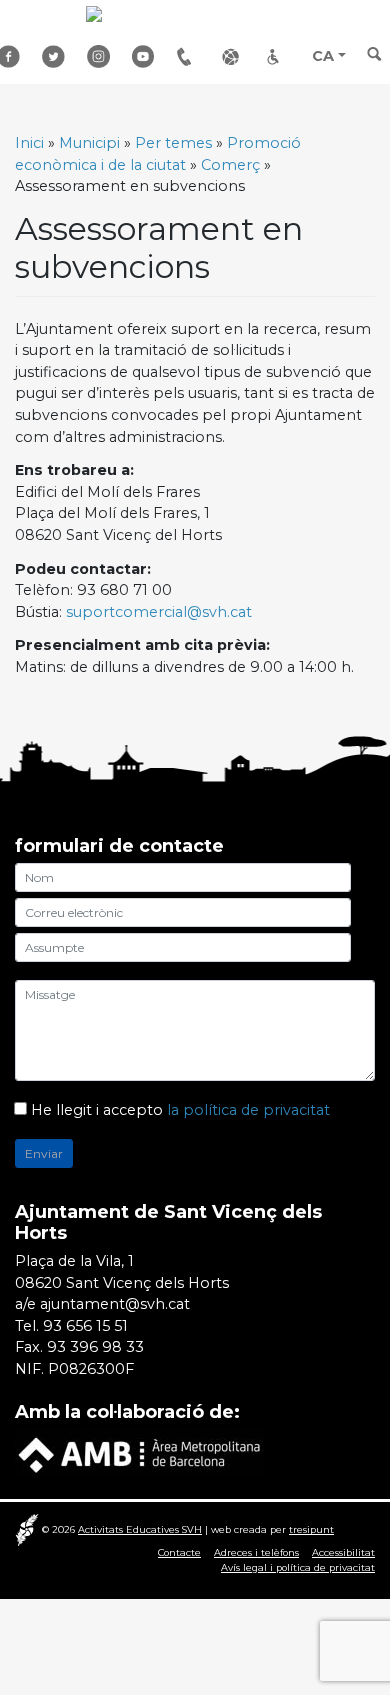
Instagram (102, 56)
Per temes (173, 143)
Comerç (230, 165)
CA (323, 56)
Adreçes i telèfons (192, 56)
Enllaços (237, 56)
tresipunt (311, 1529)
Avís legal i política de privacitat (298, 1567)
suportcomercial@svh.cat (159, 612)
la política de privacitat (248, 1110)
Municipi (89, 143)
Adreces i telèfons (256, 1552)
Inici (29, 143)
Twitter (57, 56)
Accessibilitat (282, 56)
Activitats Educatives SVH (140, 1529)
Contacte (179, 1552)
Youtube (147, 56)
